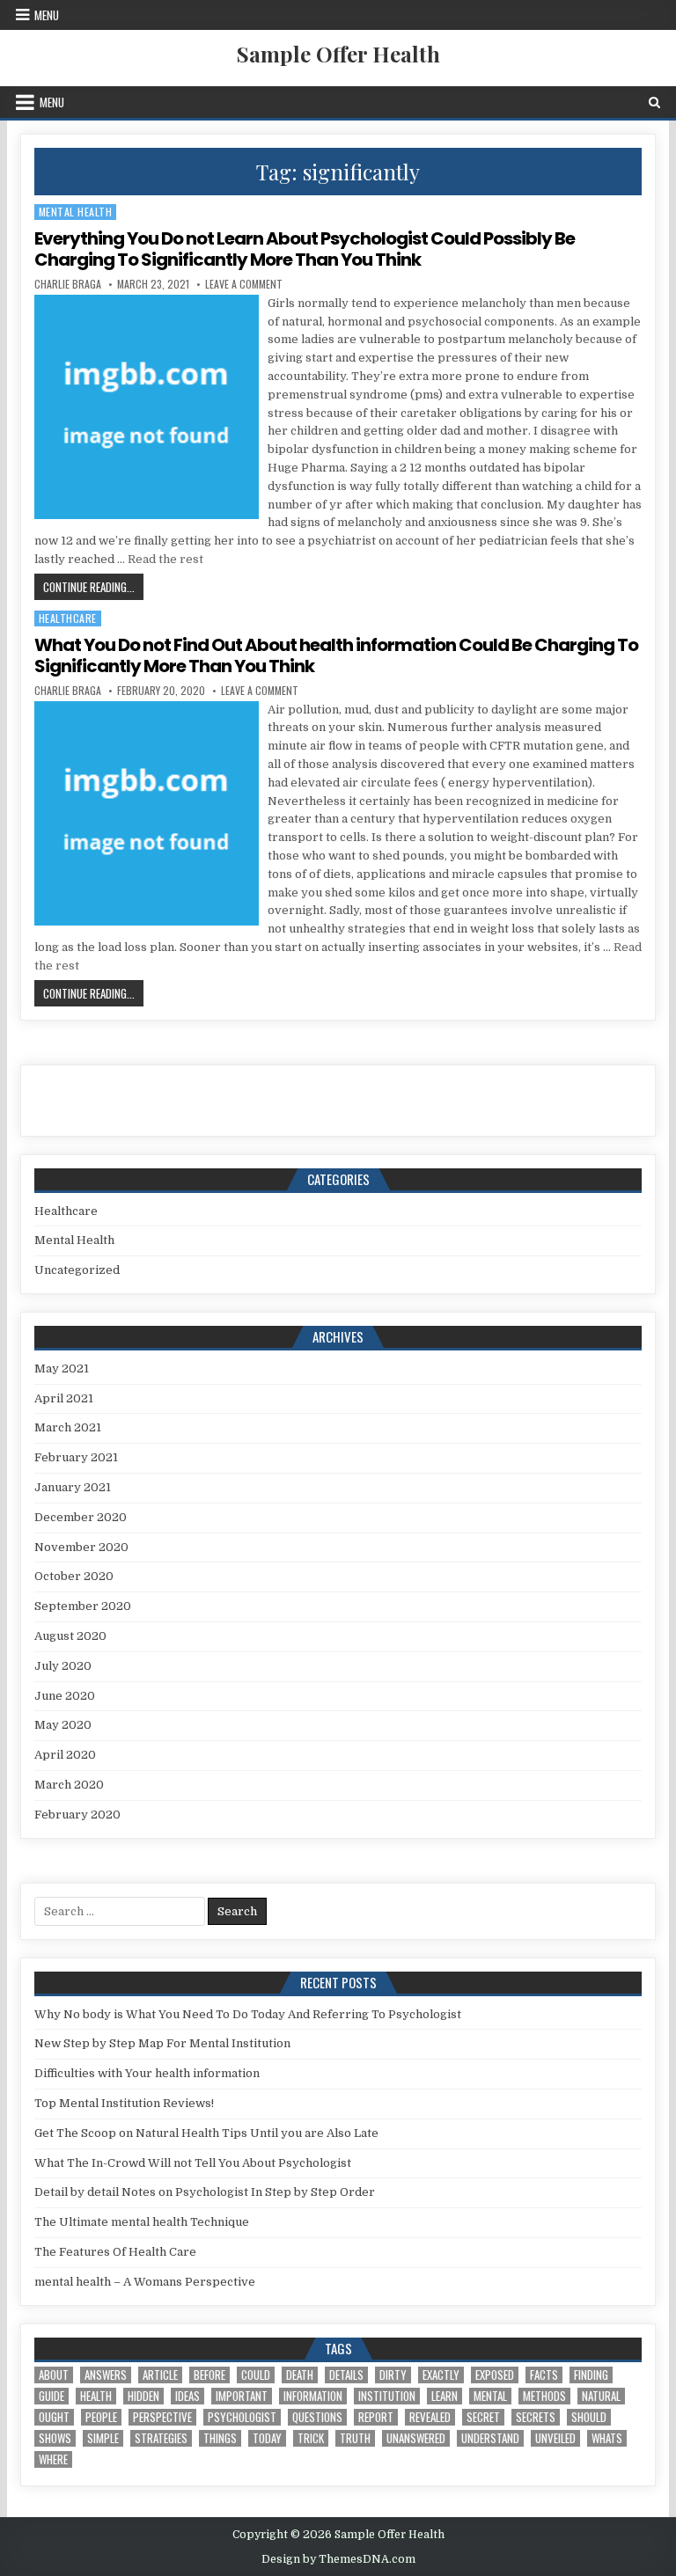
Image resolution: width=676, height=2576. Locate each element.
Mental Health (76, 212)
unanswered (416, 2438)
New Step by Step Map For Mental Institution (162, 2043)
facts (544, 2375)
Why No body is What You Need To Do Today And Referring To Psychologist (248, 2014)
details (346, 2375)
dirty (393, 2375)
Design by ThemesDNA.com (338, 2559)
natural (601, 2396)
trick (311, 2438)
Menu (47, 15)
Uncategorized (77, 1270)
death (300, 2375)
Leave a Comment (244, 284)
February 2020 (77, 1815)
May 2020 (63, 1725)
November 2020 (81, 1547)
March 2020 (69, 1785)
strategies (161, 2438)
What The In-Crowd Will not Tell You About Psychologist (193, 2163)
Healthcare (68, 618)
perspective (162, 2417)
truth (355, 2438)
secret (483, 2417)
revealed (430, 2417)
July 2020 (63, 1666)
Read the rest (165, 559)
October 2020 (74, 1576)
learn (445, 2396)
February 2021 (76, 1457)
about (54, 2375)
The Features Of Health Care (115, 2252)
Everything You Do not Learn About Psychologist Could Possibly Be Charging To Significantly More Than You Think (305, 249)
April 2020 (65, 1755)
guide (51, 2396)
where (53, 2459)
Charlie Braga (68, 284)
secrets (536, 2417)
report (376, 2417)
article (160, 2375)
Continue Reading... (93, 586)
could (256, 2375)
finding (591, 2375)
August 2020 (70, 1636)
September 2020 (83, 1606)
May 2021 (62, 1368)
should (589, 2417)
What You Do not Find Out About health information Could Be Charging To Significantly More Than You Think (336, 655)
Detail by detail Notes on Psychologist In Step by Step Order (205, 2192)
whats (607, 2438)
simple (103, 2438)
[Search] (654, 102)
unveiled (555, 2438)
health (96, 2396)
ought (54, 2417)
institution (387, 2396)
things (220, 2438)
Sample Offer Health (338, 54)
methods (544, 2396)
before (209, 2375)
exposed (495, 2375)
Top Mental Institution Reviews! (124, 2103)
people (101, 2417)
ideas (187, 2396)
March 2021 (68, 1427)
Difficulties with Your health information (147, 2073)
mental (490, 2396)
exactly (441, 2375)
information (313, 2396)
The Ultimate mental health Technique (142, 2222)
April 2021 (64, 1398)
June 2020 (65, 1696)
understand (490, 2438)
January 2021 (73, 1487)
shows (55, 2438)
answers (106, 2375)
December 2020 (81, 1517)
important (242, 2396)
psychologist (242, 2417)
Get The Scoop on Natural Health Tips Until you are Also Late (206, 2133)
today (267, 2438)
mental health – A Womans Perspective (145, 2282)
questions (317, 2417)
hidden (143, 2396)
